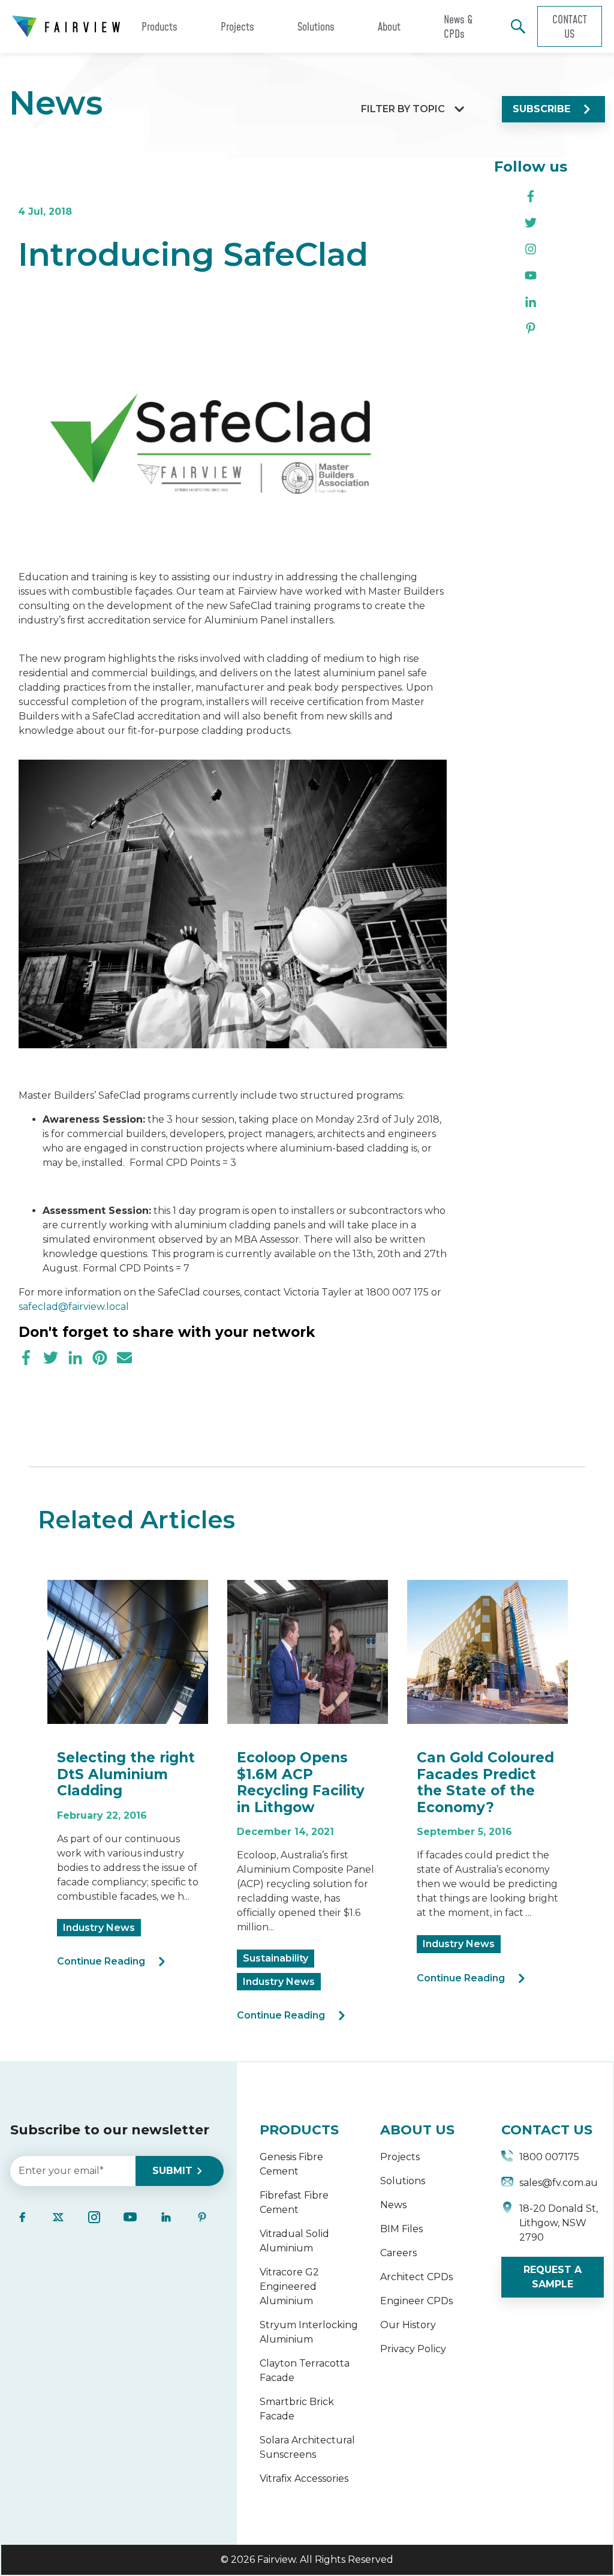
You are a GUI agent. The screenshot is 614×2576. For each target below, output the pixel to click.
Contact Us (570, 26)
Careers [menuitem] (398, 2253)
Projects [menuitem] (400, 2157)
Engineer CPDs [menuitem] (416, 2301)
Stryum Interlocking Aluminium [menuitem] (309, 2332)
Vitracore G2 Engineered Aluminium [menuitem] (289, 2286)
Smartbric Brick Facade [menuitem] (297, 2409)
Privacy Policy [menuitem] (413, 2349)
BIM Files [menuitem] (401, 2229)
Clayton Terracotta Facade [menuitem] (305, 2370)
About (389, 26)
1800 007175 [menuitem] (549, 2157)
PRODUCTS (299, 2130)
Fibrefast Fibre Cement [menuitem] (294, 2202)
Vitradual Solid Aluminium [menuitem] (294, 2241)
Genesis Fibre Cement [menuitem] (291, 2164)
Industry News (99, 1928)
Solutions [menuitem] (403, 2181)
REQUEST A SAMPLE (553, 2277)
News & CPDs (458, 26)
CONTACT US (547, 2130)
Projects (237, 26)
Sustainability (276, 1958)
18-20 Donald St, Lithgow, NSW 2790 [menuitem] (559, 2223)
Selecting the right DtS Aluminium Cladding (126, 1774)
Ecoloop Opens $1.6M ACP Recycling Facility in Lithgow (301, 1782)
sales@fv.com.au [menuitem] (559, 2183)
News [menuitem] (393, 2205)
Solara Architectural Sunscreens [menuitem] (307, 2447)
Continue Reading (101, 1961)
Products (159, 26)
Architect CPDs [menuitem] (416, 2277)
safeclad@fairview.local (74, 1307)
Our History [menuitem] (408, 2325)
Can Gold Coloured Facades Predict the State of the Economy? (485, 1782)
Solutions (316, 26)
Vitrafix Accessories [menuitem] (304, 2478)
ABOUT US (417, 2130)
